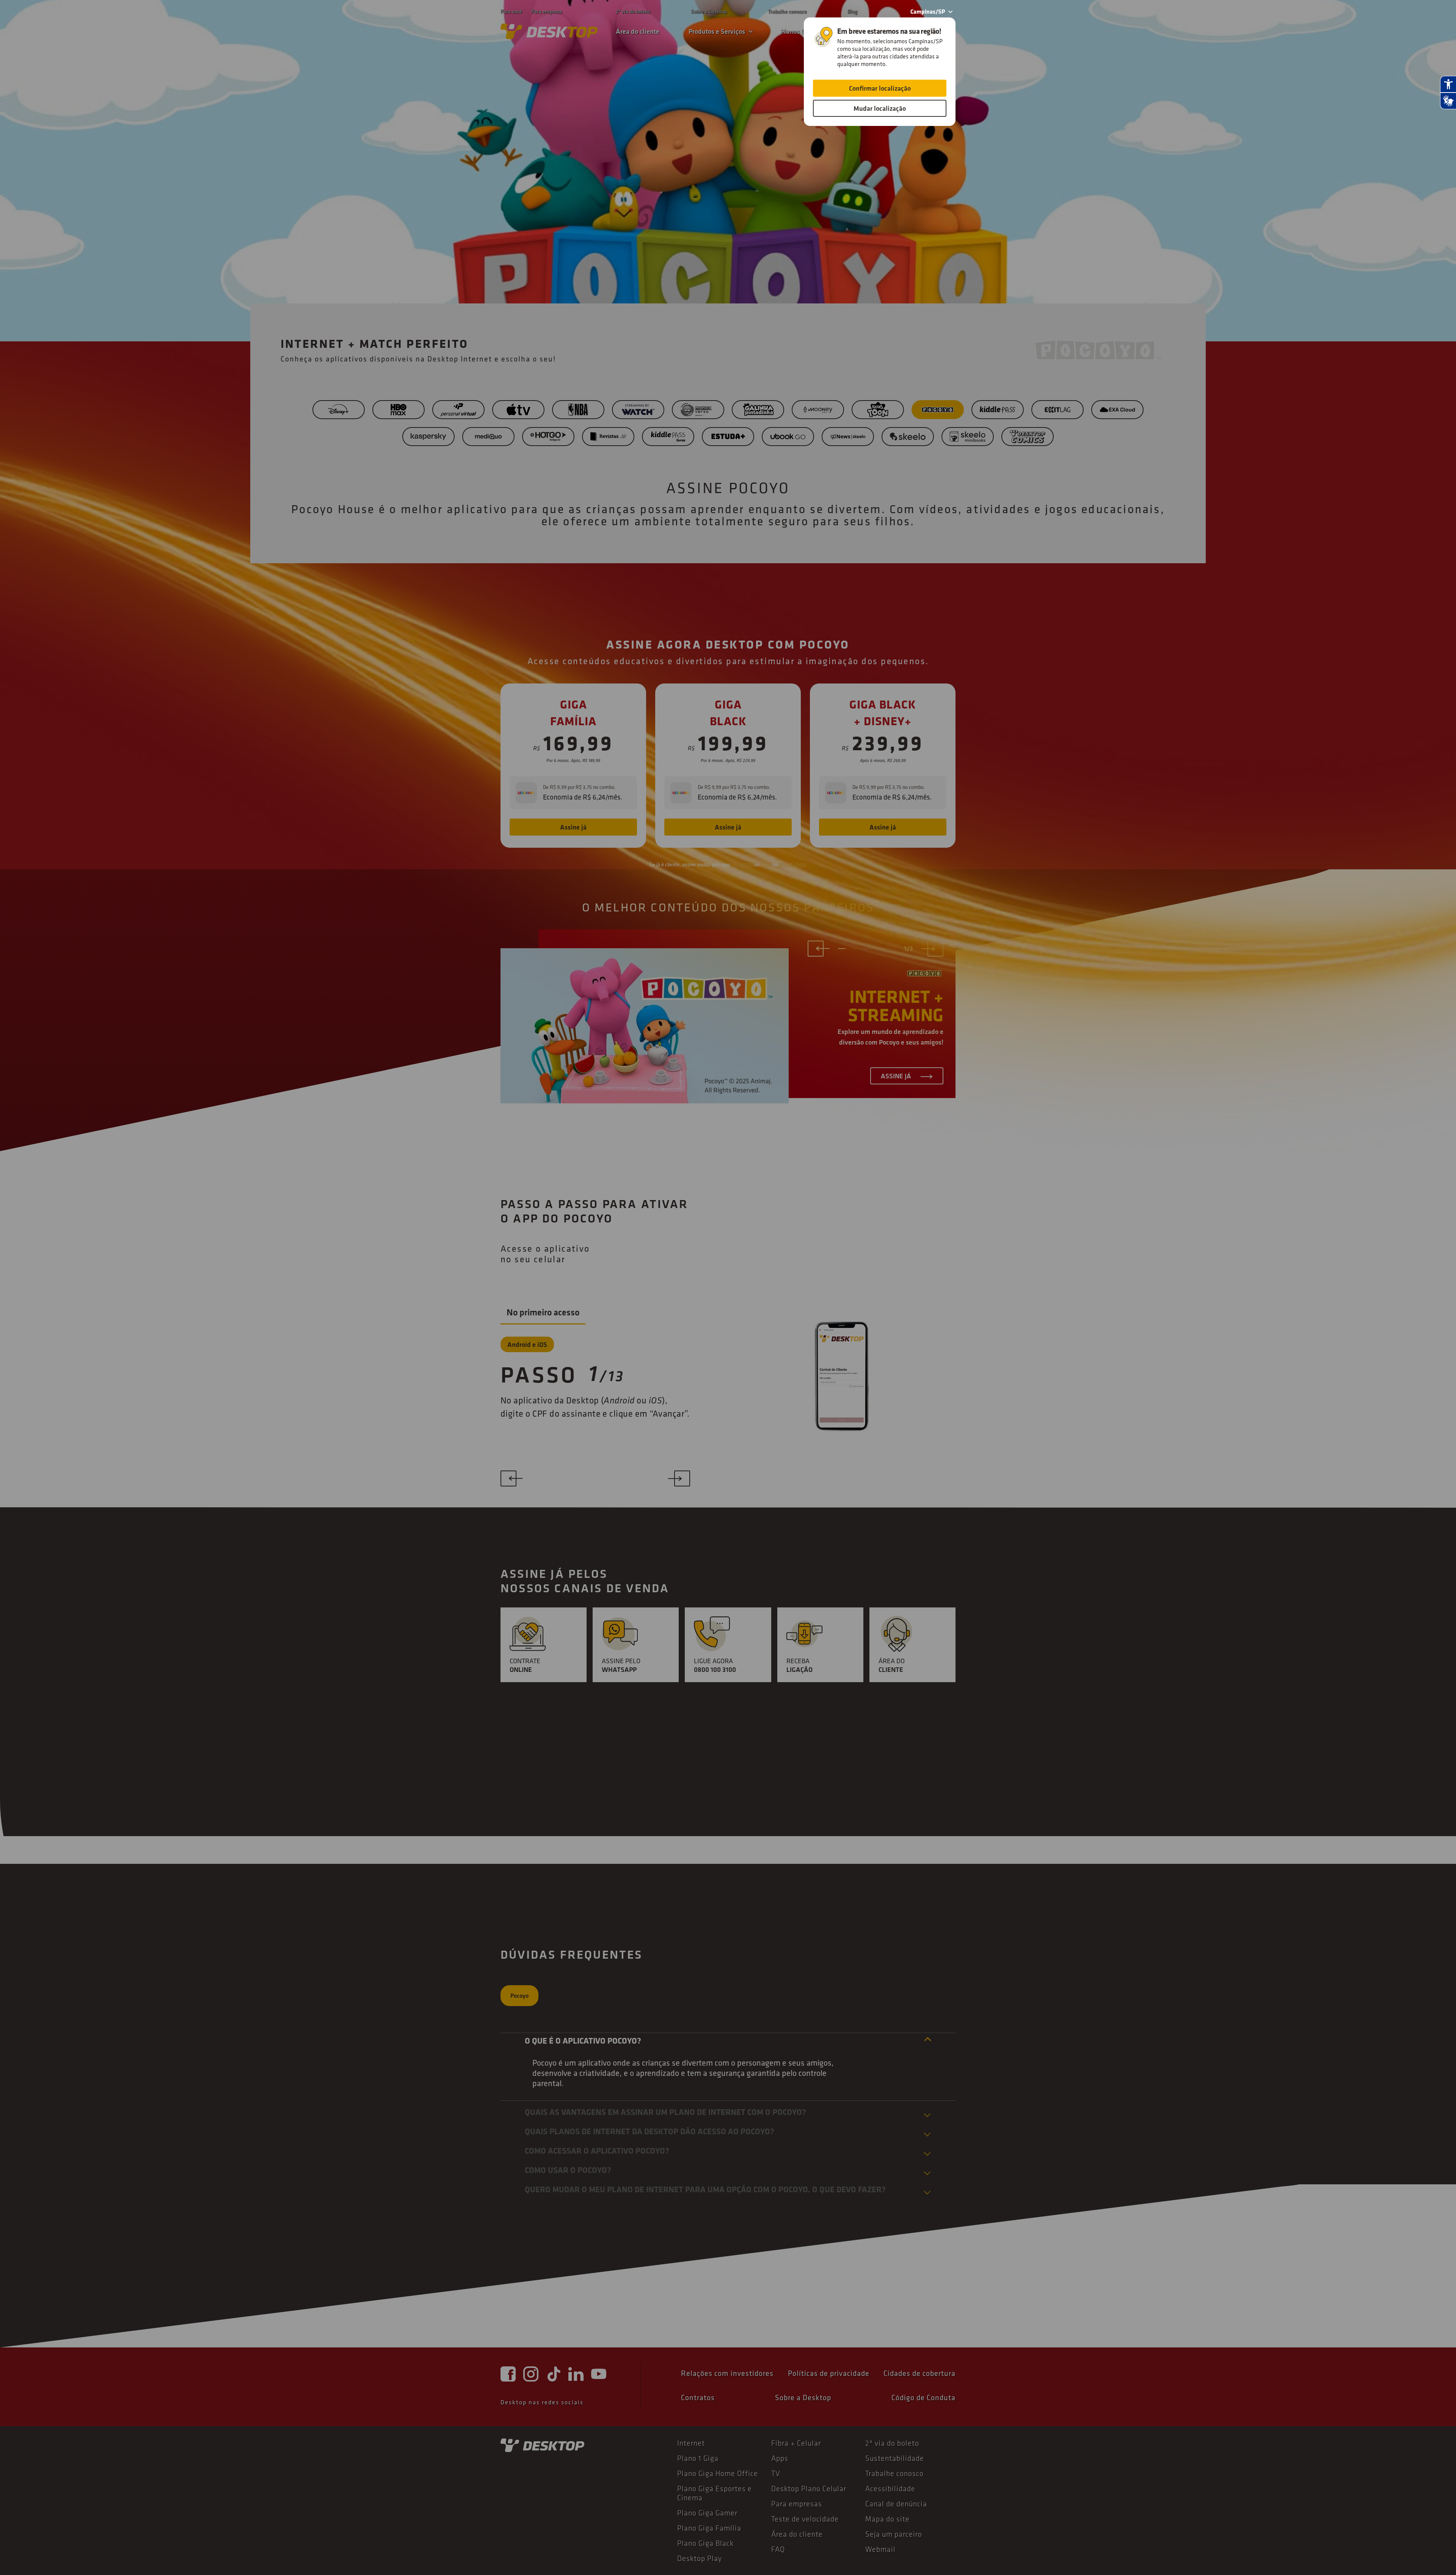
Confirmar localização (880, 88)
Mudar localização (880, 108)
